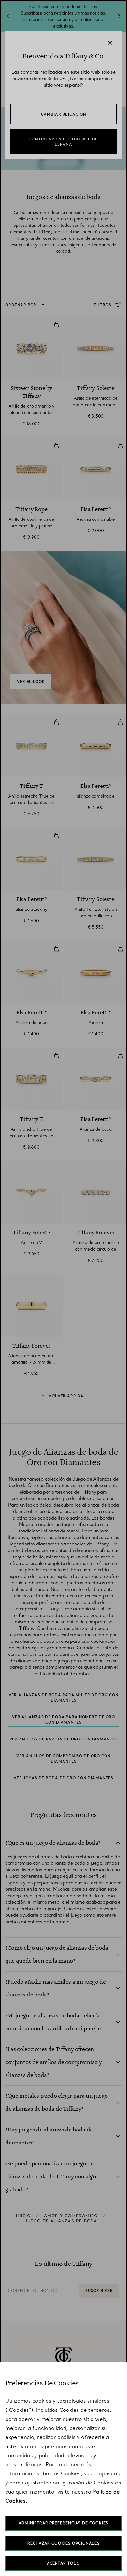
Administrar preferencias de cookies (63, 2523)
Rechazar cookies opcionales (63, 2543)
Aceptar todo (64, 2563)
